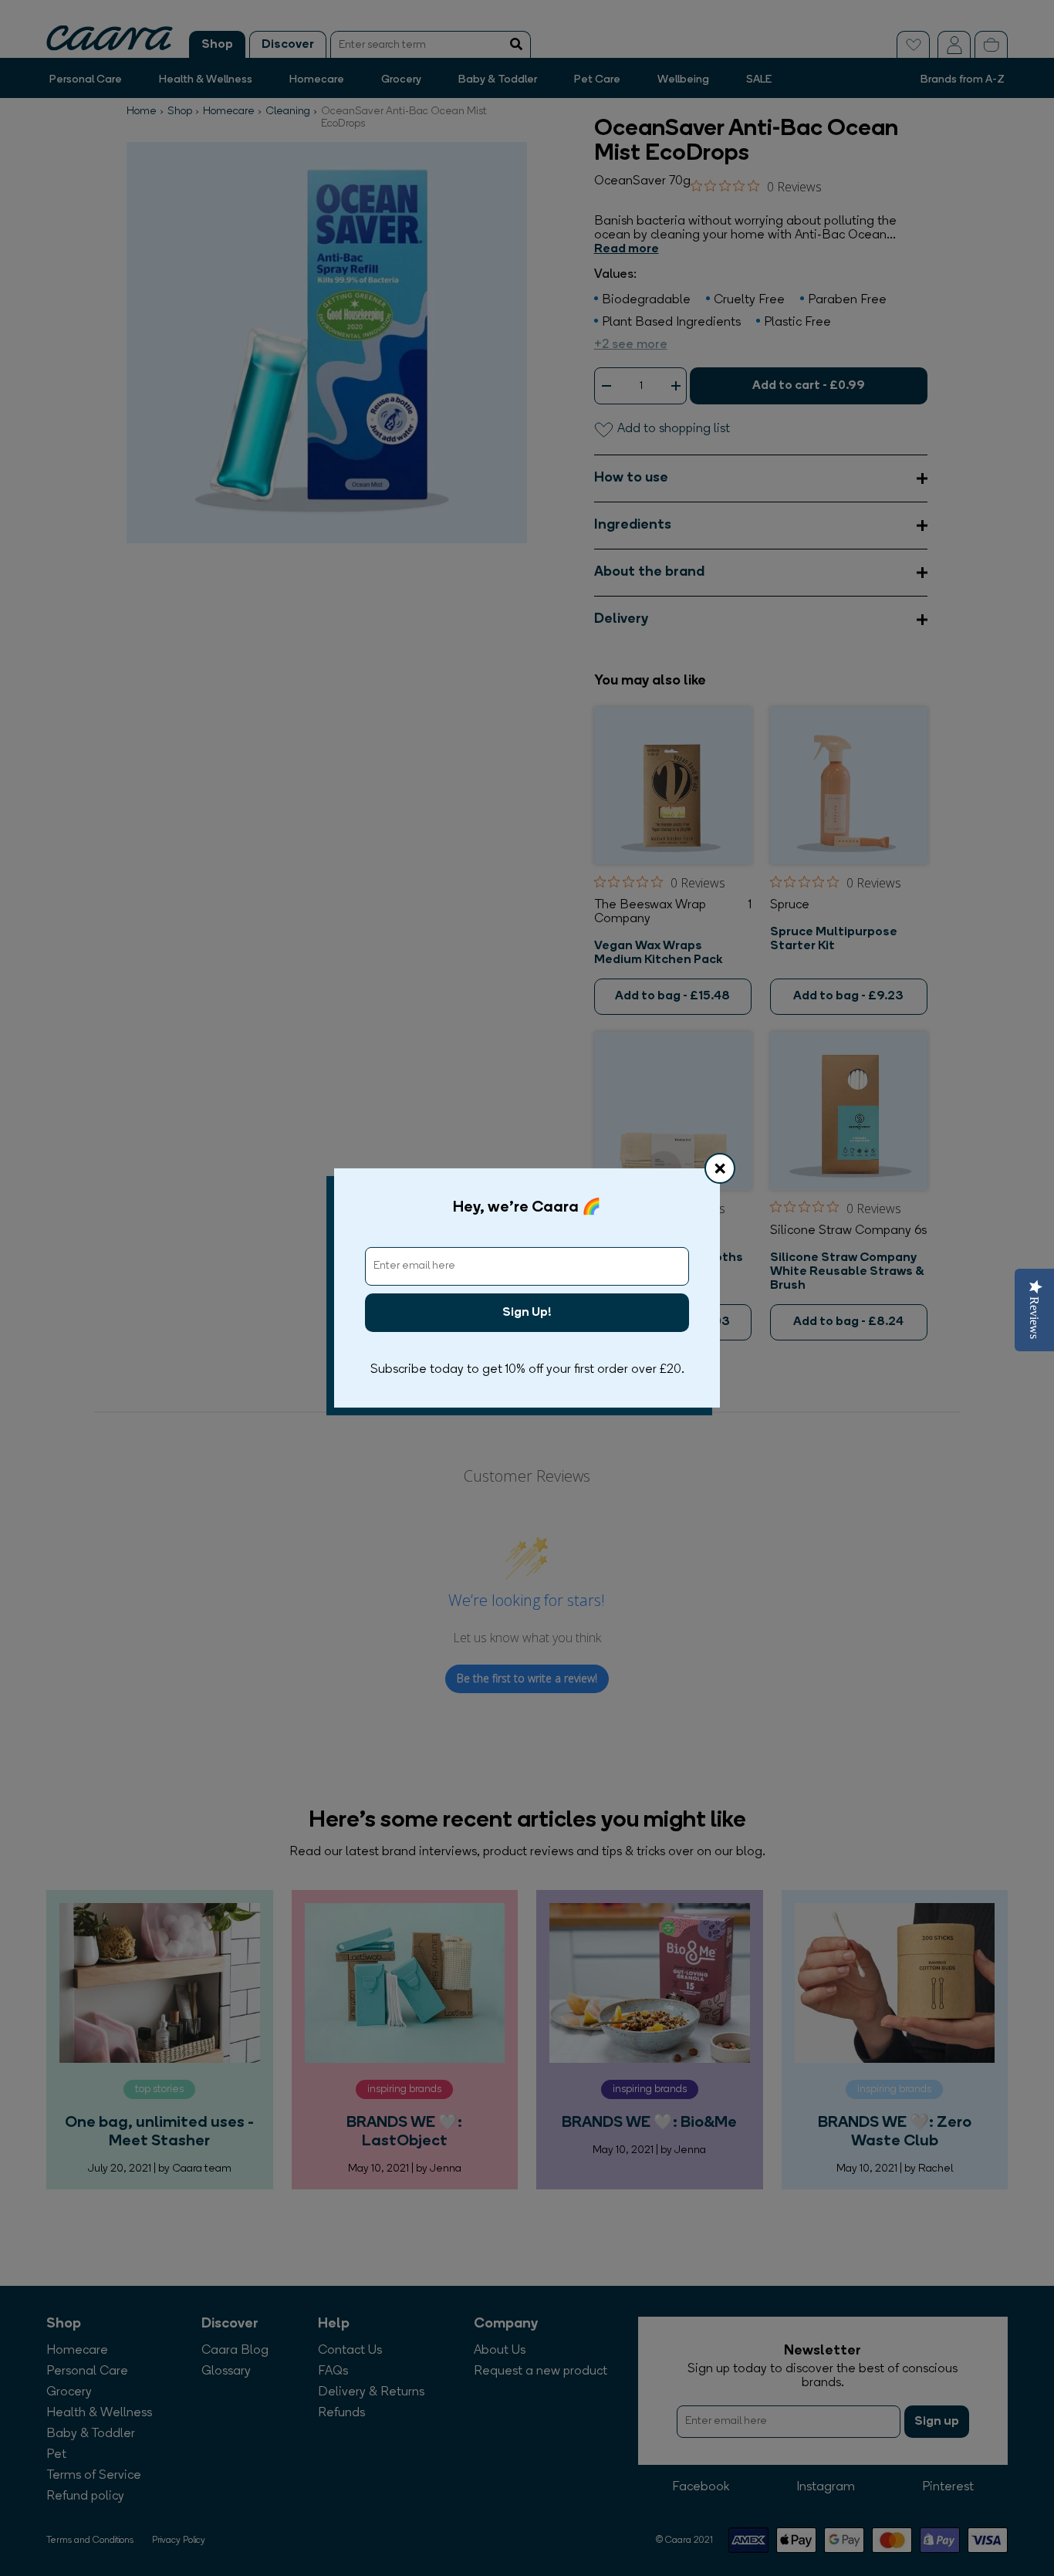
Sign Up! (527, 1313)
